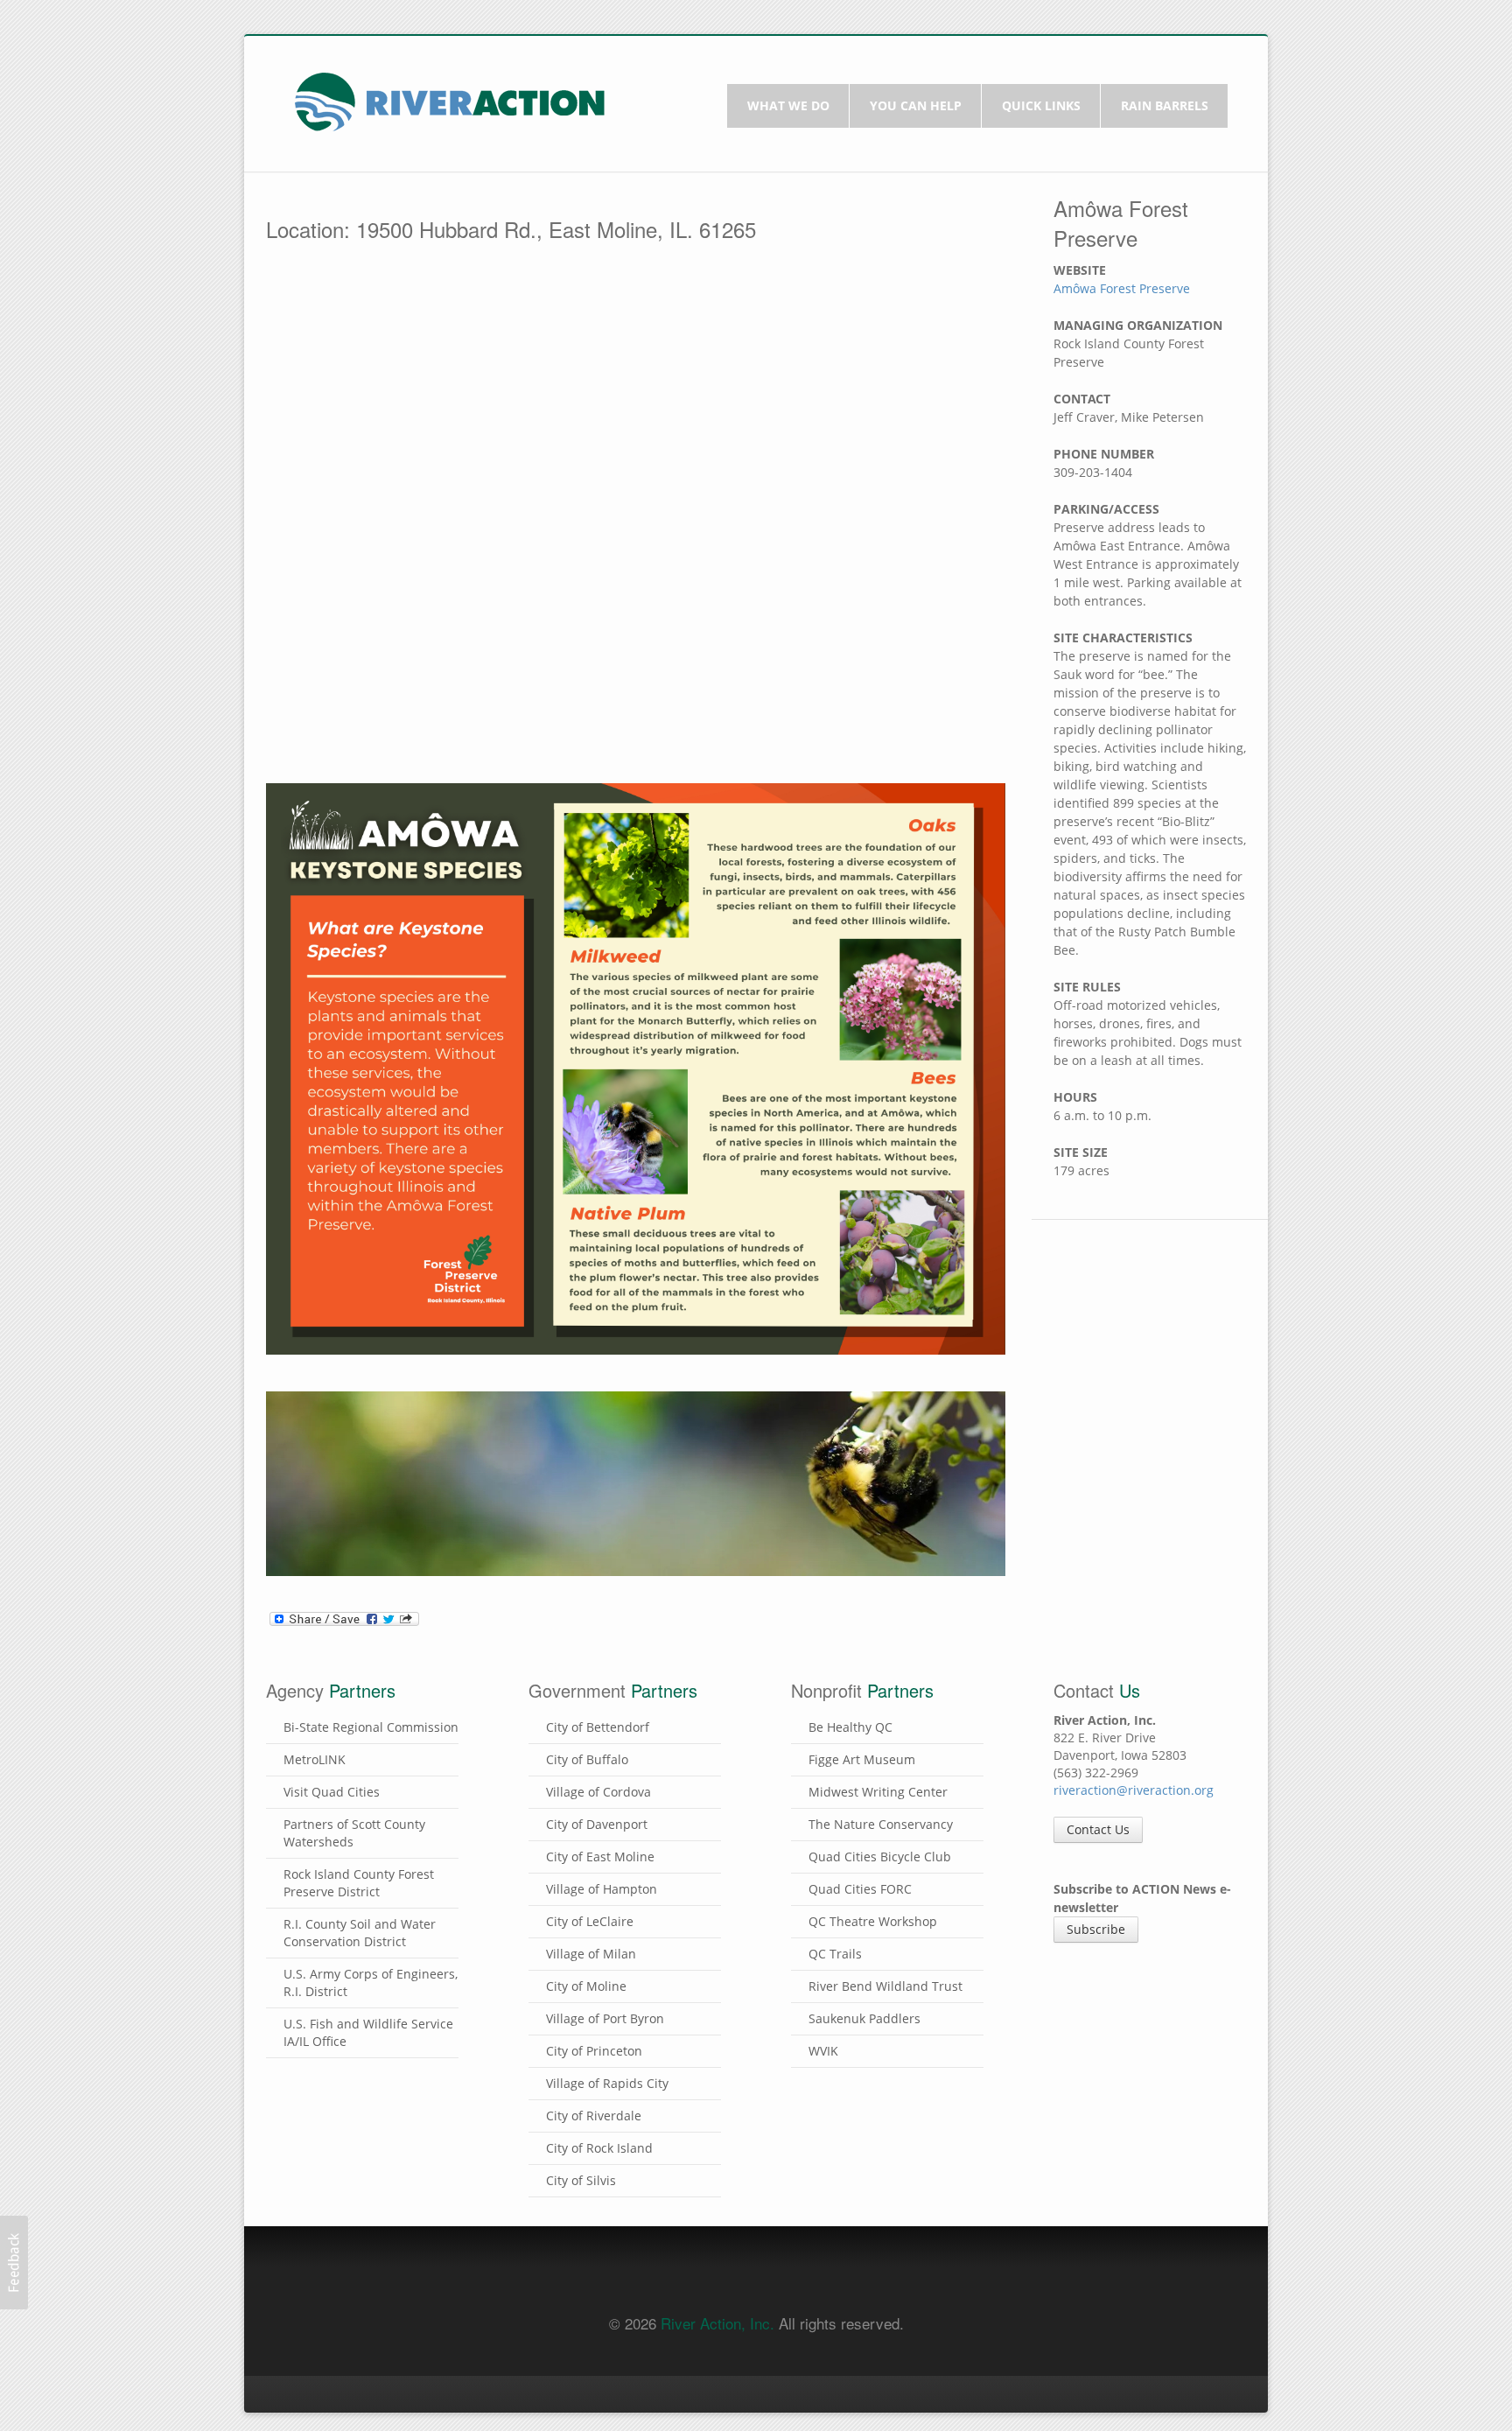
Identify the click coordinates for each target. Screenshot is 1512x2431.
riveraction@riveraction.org (1134, 1790)
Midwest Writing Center (878, 1792)
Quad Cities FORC (860, 1889)
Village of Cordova (598, 1792)
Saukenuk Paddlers (864, 2018)
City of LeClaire (590, 1921)
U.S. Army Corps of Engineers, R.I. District (371, 1983)
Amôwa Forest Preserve (1122, 288)
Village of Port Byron (605, 2018)
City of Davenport (597, 1824)
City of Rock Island (599, 2148)
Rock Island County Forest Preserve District (359, 1883)
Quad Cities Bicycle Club (880, 1857)
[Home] (450, 100)
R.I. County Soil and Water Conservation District (360, 1933)
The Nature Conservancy (881, 1824)
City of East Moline (600, 1857)
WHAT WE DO (788, 105)
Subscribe (1096, 1929)
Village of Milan (591, 1954)
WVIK (823, 2051)
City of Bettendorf (598, 1727)
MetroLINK (315, 1759)
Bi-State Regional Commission (371, 1727)
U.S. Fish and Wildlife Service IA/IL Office (368, 2032)
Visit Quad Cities (332, 1792)
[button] (14, 2263)
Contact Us (1098, 1829)
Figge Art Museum (862, 1759)
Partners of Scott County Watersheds (354, 1833)
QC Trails (835, 1954)
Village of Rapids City (607, 2083)
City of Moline (586, 1986)
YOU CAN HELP (916, 105)
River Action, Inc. (717, 2323)
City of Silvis (581, 2180)
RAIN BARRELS (1165, 105)
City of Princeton (594, 2051)
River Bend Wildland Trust (885, 1986)
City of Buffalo (587, 1759)
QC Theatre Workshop (873, 1921)
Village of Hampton (602, 1889)
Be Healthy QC (850, 1727)
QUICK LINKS (1041, 105)
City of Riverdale (594, 2116)
